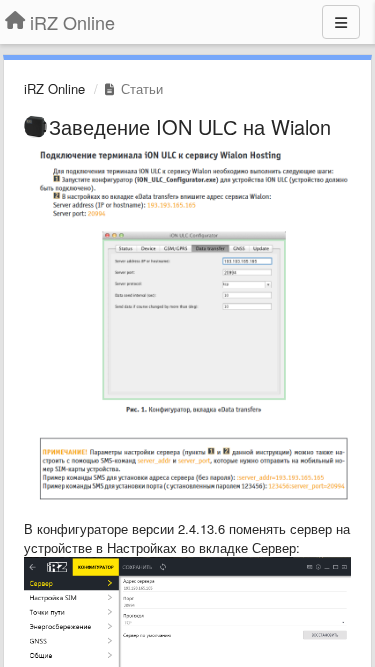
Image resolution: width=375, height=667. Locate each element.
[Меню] (341, 22)
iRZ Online (54, 88)
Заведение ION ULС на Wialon (190, 126)
